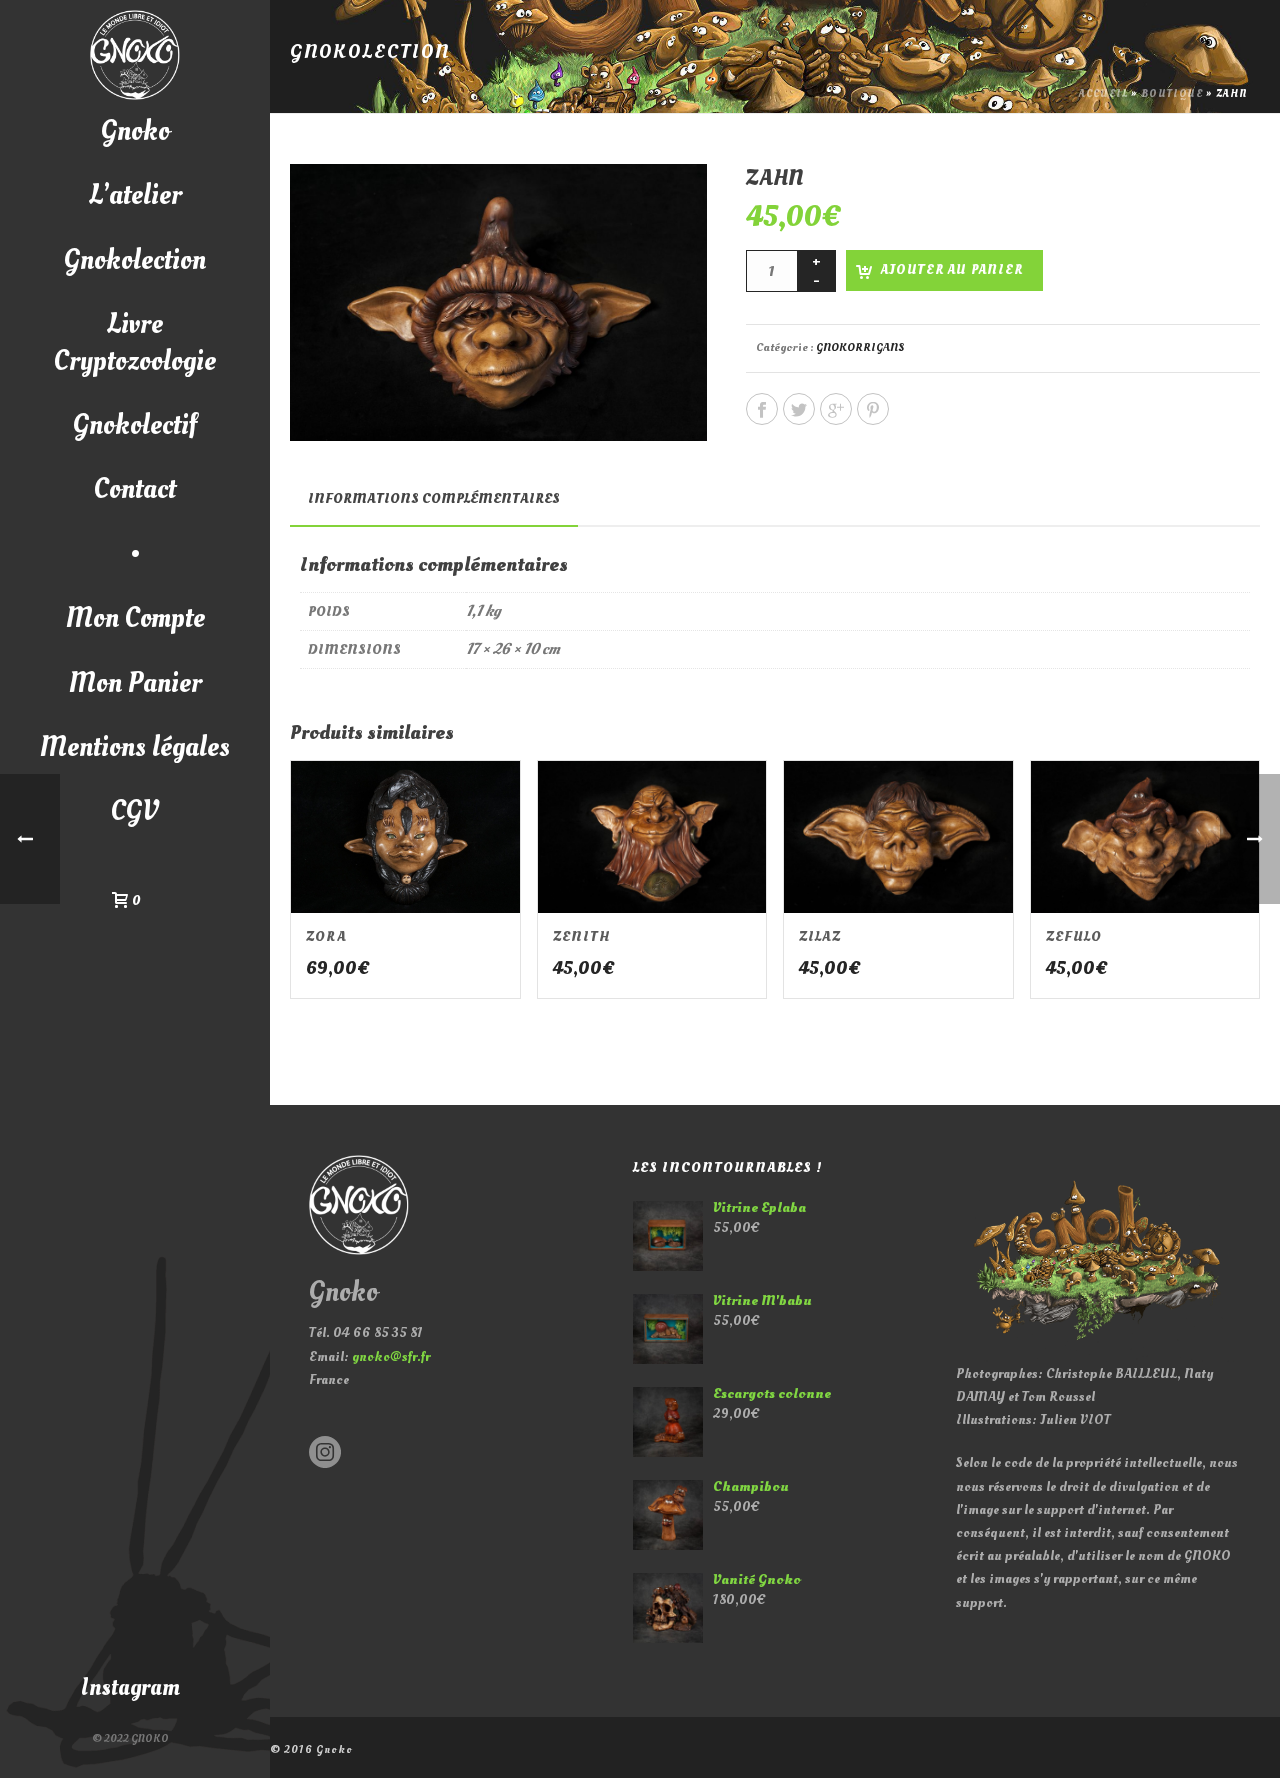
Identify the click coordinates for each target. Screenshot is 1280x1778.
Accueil (1103, 94)
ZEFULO (1074, 936)
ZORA (326, 936)
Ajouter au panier (952, 270)
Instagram (130, 1687)
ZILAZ (820, 936)
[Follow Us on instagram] (325, 1453)
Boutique (1172, 94)
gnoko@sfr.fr (391, 1356)
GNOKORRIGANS (860, 347)
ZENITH (582, 936)
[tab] (434, 499)
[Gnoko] (135, 55)
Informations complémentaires (434, 498)
